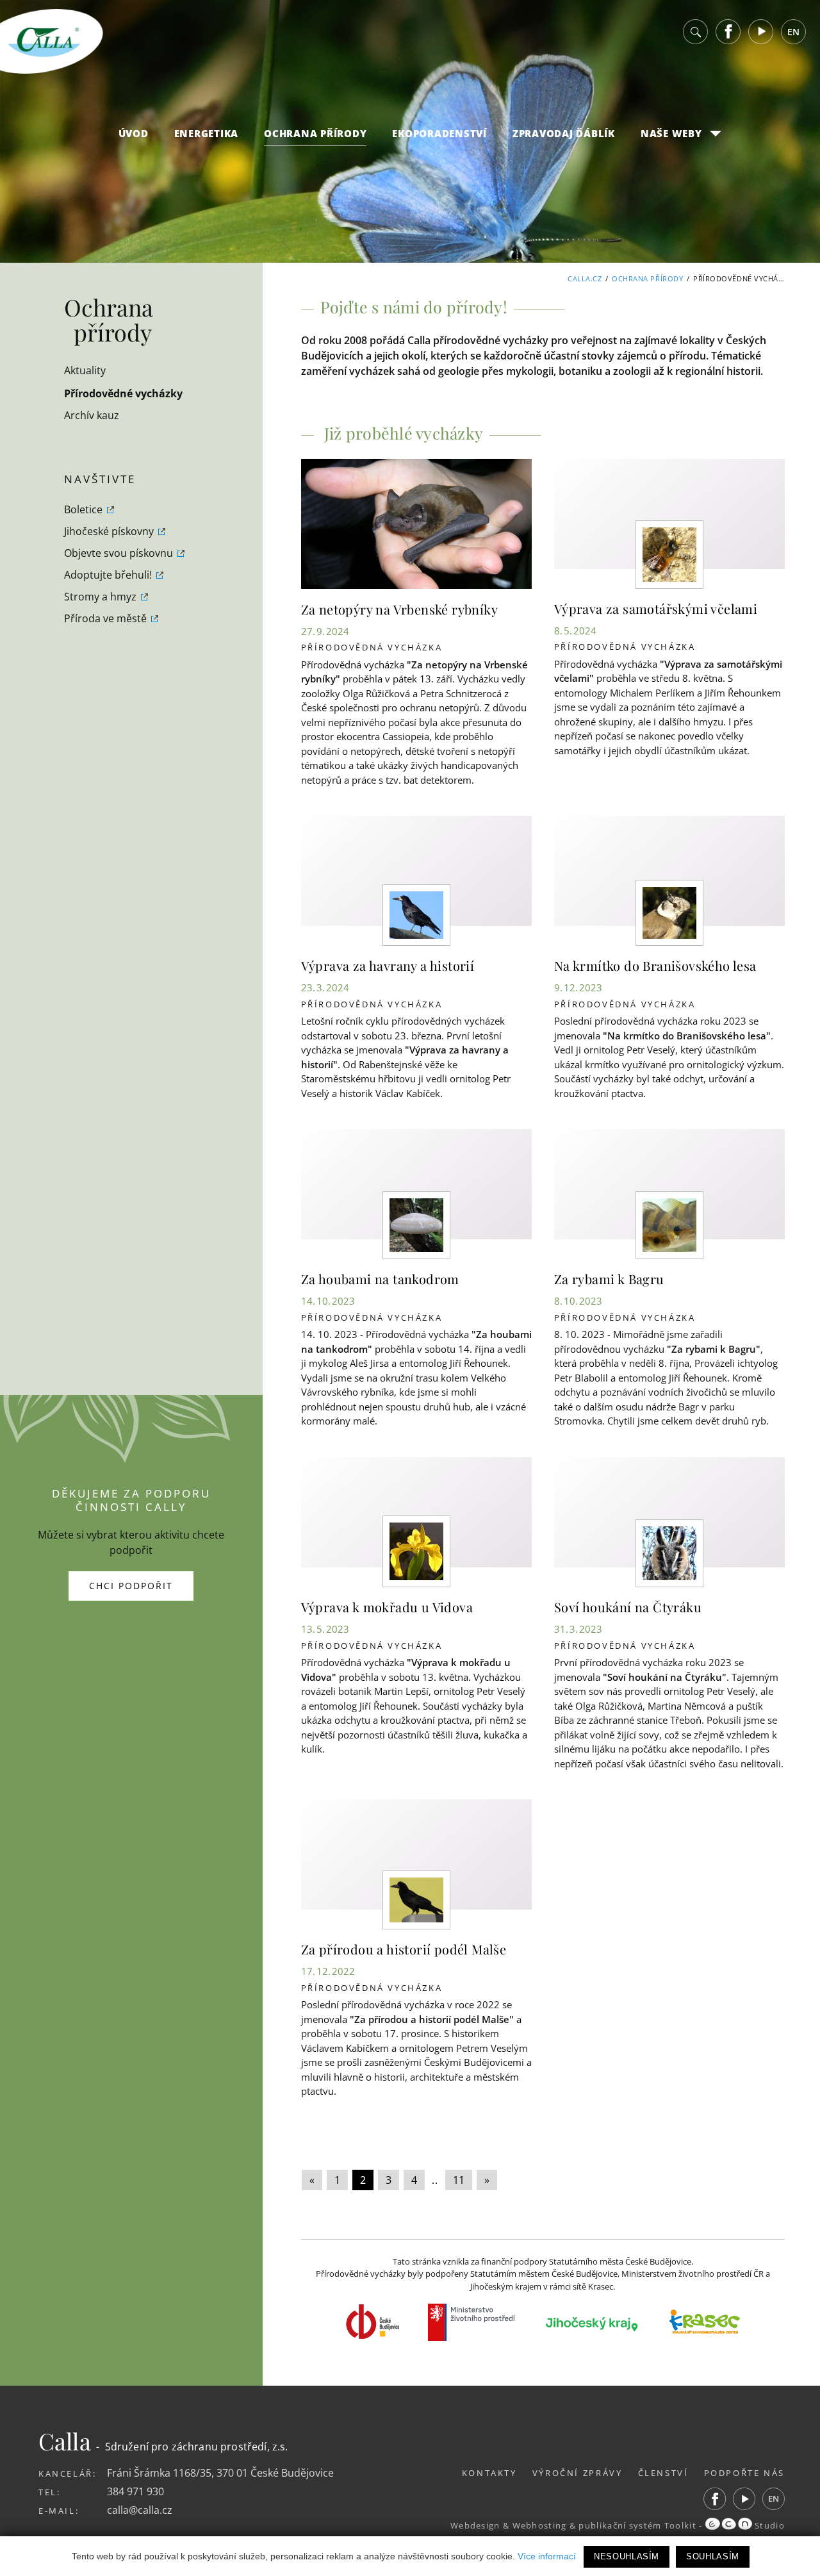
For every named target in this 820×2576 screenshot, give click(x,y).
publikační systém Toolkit (637, 2525)
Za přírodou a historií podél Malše (404, 1949)
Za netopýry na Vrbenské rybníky (399, 609)
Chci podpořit (131, 1586)
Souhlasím (713, 2556)
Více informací (547, 2556)
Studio (768, 2525)
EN (793, 32)
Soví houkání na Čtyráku (628, 1607)
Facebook (728, 32)
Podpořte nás (745, 2473)
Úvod (134, 133)
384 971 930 (135, 2491)
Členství (663, 2473)
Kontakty (489, 2473)
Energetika (207, 133)
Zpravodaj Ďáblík (564, 133)
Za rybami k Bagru (609, 1279)
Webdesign (475, 2525)
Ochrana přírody (315, 133)
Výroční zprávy (578, 2473)
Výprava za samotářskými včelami (656, 608)
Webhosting (540, 2525)
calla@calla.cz (140, 2510)
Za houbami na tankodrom (380, 1279)
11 (459, 2180)
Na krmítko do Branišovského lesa (655, 965)
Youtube (761, 32)
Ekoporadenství (439, 133)
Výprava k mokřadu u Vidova (387, 1607)
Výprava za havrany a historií (388, 965)
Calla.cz (585, 278)
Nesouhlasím (627, 2556)
